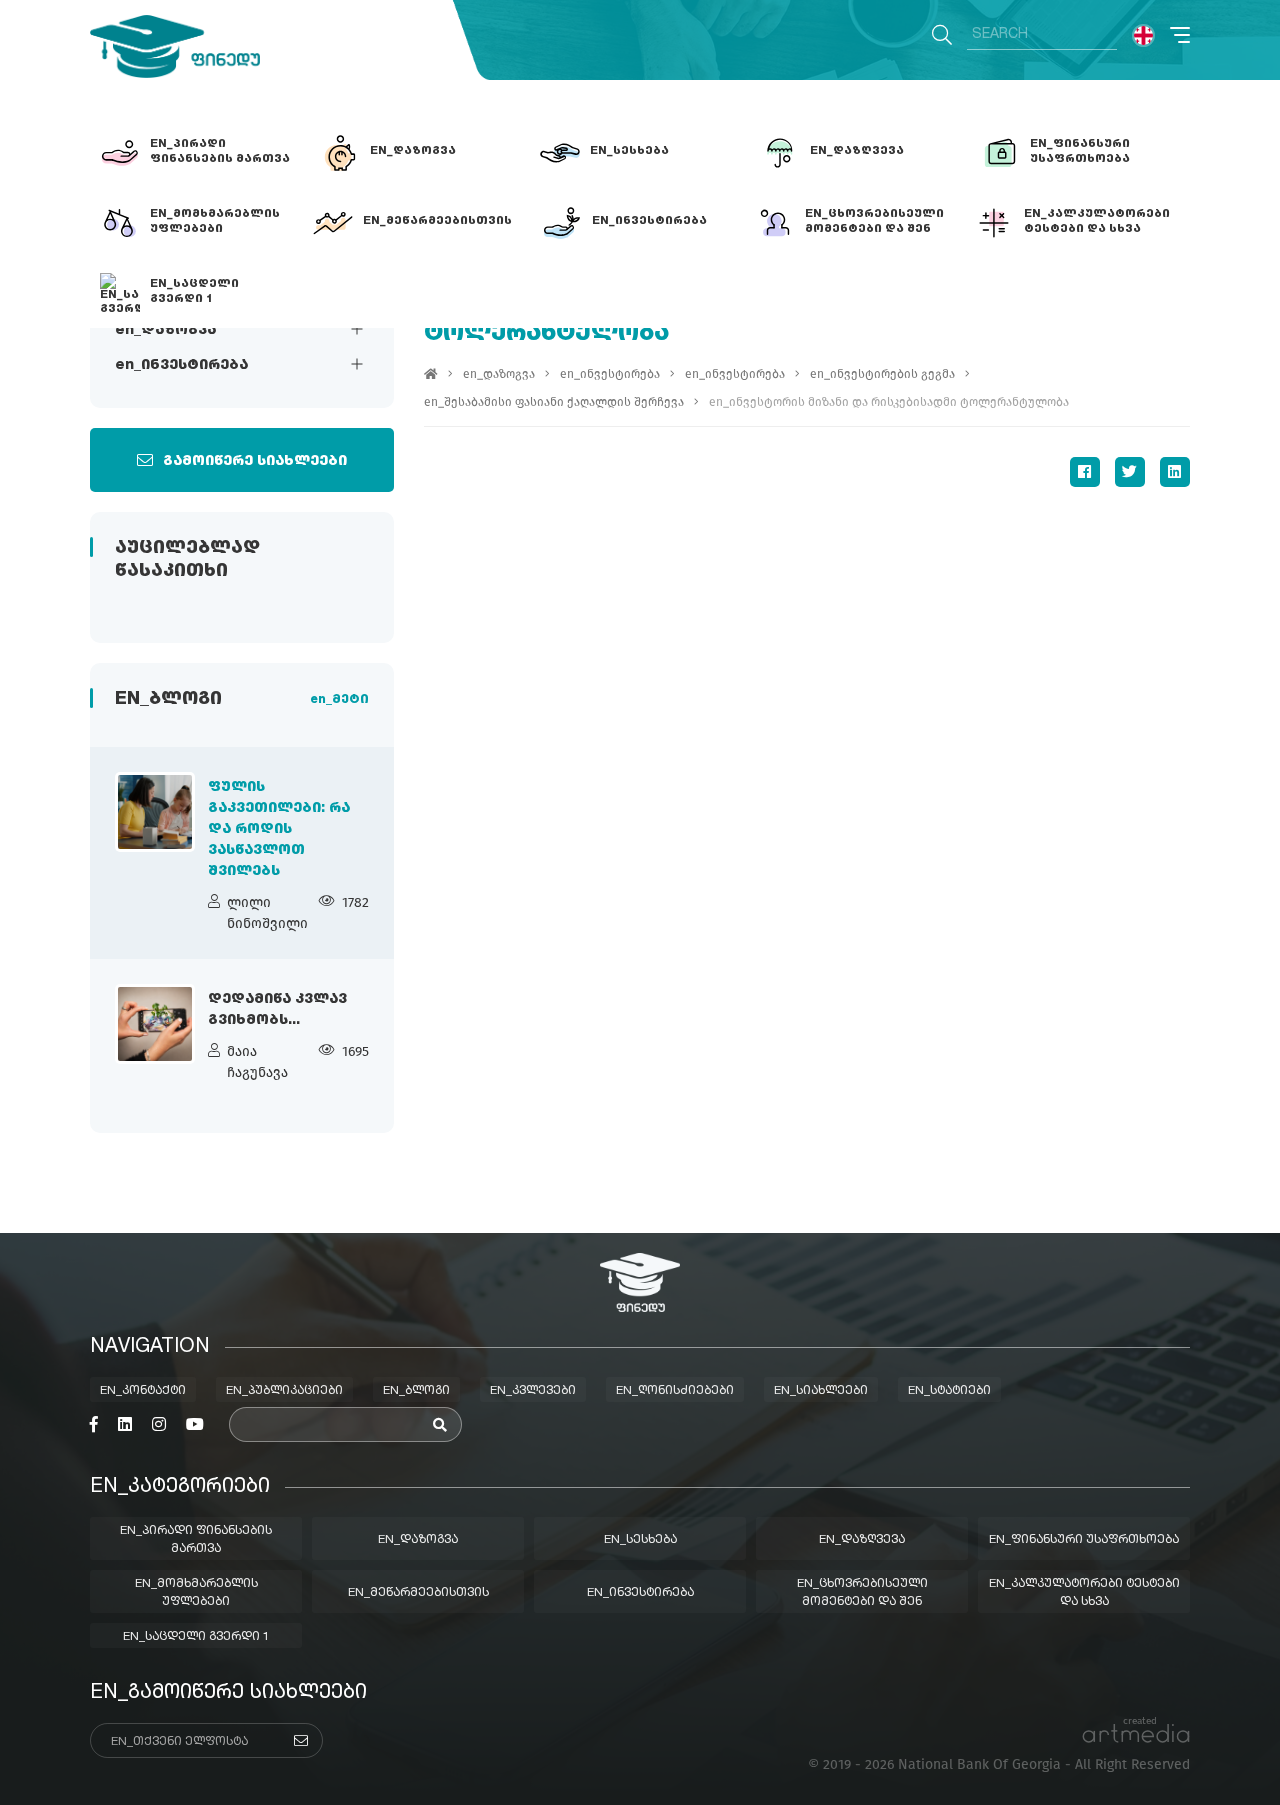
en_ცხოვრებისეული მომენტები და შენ (862, 1593)
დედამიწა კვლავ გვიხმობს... (277, 1009)
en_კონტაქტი (143, 1391)
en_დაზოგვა (165, 330)
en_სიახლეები (821, 1391)
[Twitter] (1130, 472)
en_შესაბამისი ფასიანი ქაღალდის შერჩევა (554, 402)
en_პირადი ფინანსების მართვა (196, 1540)
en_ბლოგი (416, 1391)
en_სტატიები (949, 1391)
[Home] (431, 374)
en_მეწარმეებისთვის (418, 1593)
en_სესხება (640, 1540)
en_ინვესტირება (181, 365)
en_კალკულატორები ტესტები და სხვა (1084, 1593)
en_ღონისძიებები (675, 1391)
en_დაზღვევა (862, 1540)
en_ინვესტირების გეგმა (882, 374)
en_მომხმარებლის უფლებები (196, 1593)
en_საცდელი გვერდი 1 (196, 1637)
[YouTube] (195, 1425)
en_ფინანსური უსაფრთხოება (1084, 1540)
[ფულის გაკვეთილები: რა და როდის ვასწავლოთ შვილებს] (155, 812)
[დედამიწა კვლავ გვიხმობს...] (155, 1024)
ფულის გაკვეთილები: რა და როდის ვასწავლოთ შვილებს (279, 829)
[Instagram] (159, 1425)
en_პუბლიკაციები (284, 1391)
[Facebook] (1085, 472)
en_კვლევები (533, 1391)
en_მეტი (339, 700)
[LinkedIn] (1175, 472)
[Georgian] (1143, 35)
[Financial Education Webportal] (175, 46)
